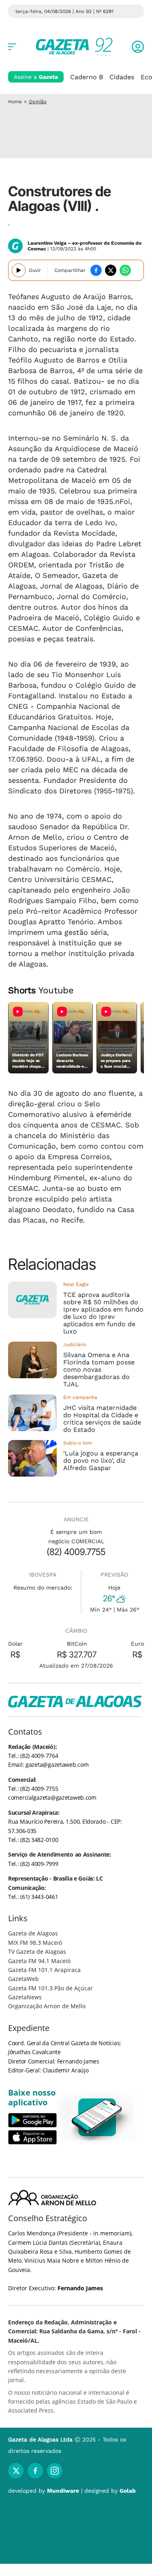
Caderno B (87, 77)
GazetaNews (25, 1997)
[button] (138, 47)
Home (15, 102)
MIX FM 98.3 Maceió (35, 1943)
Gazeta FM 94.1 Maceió (39, 1961)
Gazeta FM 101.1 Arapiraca (44, 1970)
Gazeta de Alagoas (33, 1933)
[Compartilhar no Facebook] (96, 270)
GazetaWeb (24, 1979)
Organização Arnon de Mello (47, 2006)
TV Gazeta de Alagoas (37, 1952)
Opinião (38, 102)
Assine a (36, 77)
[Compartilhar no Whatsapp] (125, 270)
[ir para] (97, 2117)
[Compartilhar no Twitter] (111, 270)
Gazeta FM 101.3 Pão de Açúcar (50, 1988)
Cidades (122, 77)
